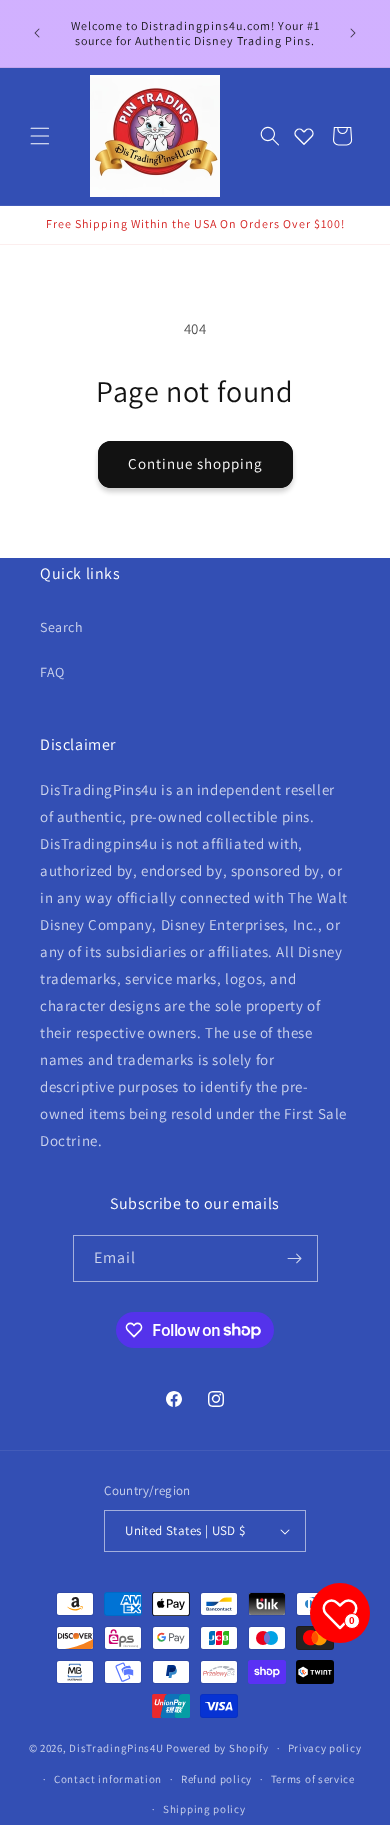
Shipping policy (204, 1809)
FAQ (52, 672)
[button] (40, 136)
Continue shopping (195, 463)
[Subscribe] (295, 1258)
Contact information (108, 1779)
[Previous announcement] (37, 33)
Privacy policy (325, 1748)
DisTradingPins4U (116, 1748)
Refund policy (216, 1779)
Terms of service (313, 1779)
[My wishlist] (304, 136)
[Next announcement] (353, 33)
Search (62, 627)
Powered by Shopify (217, 1748)
